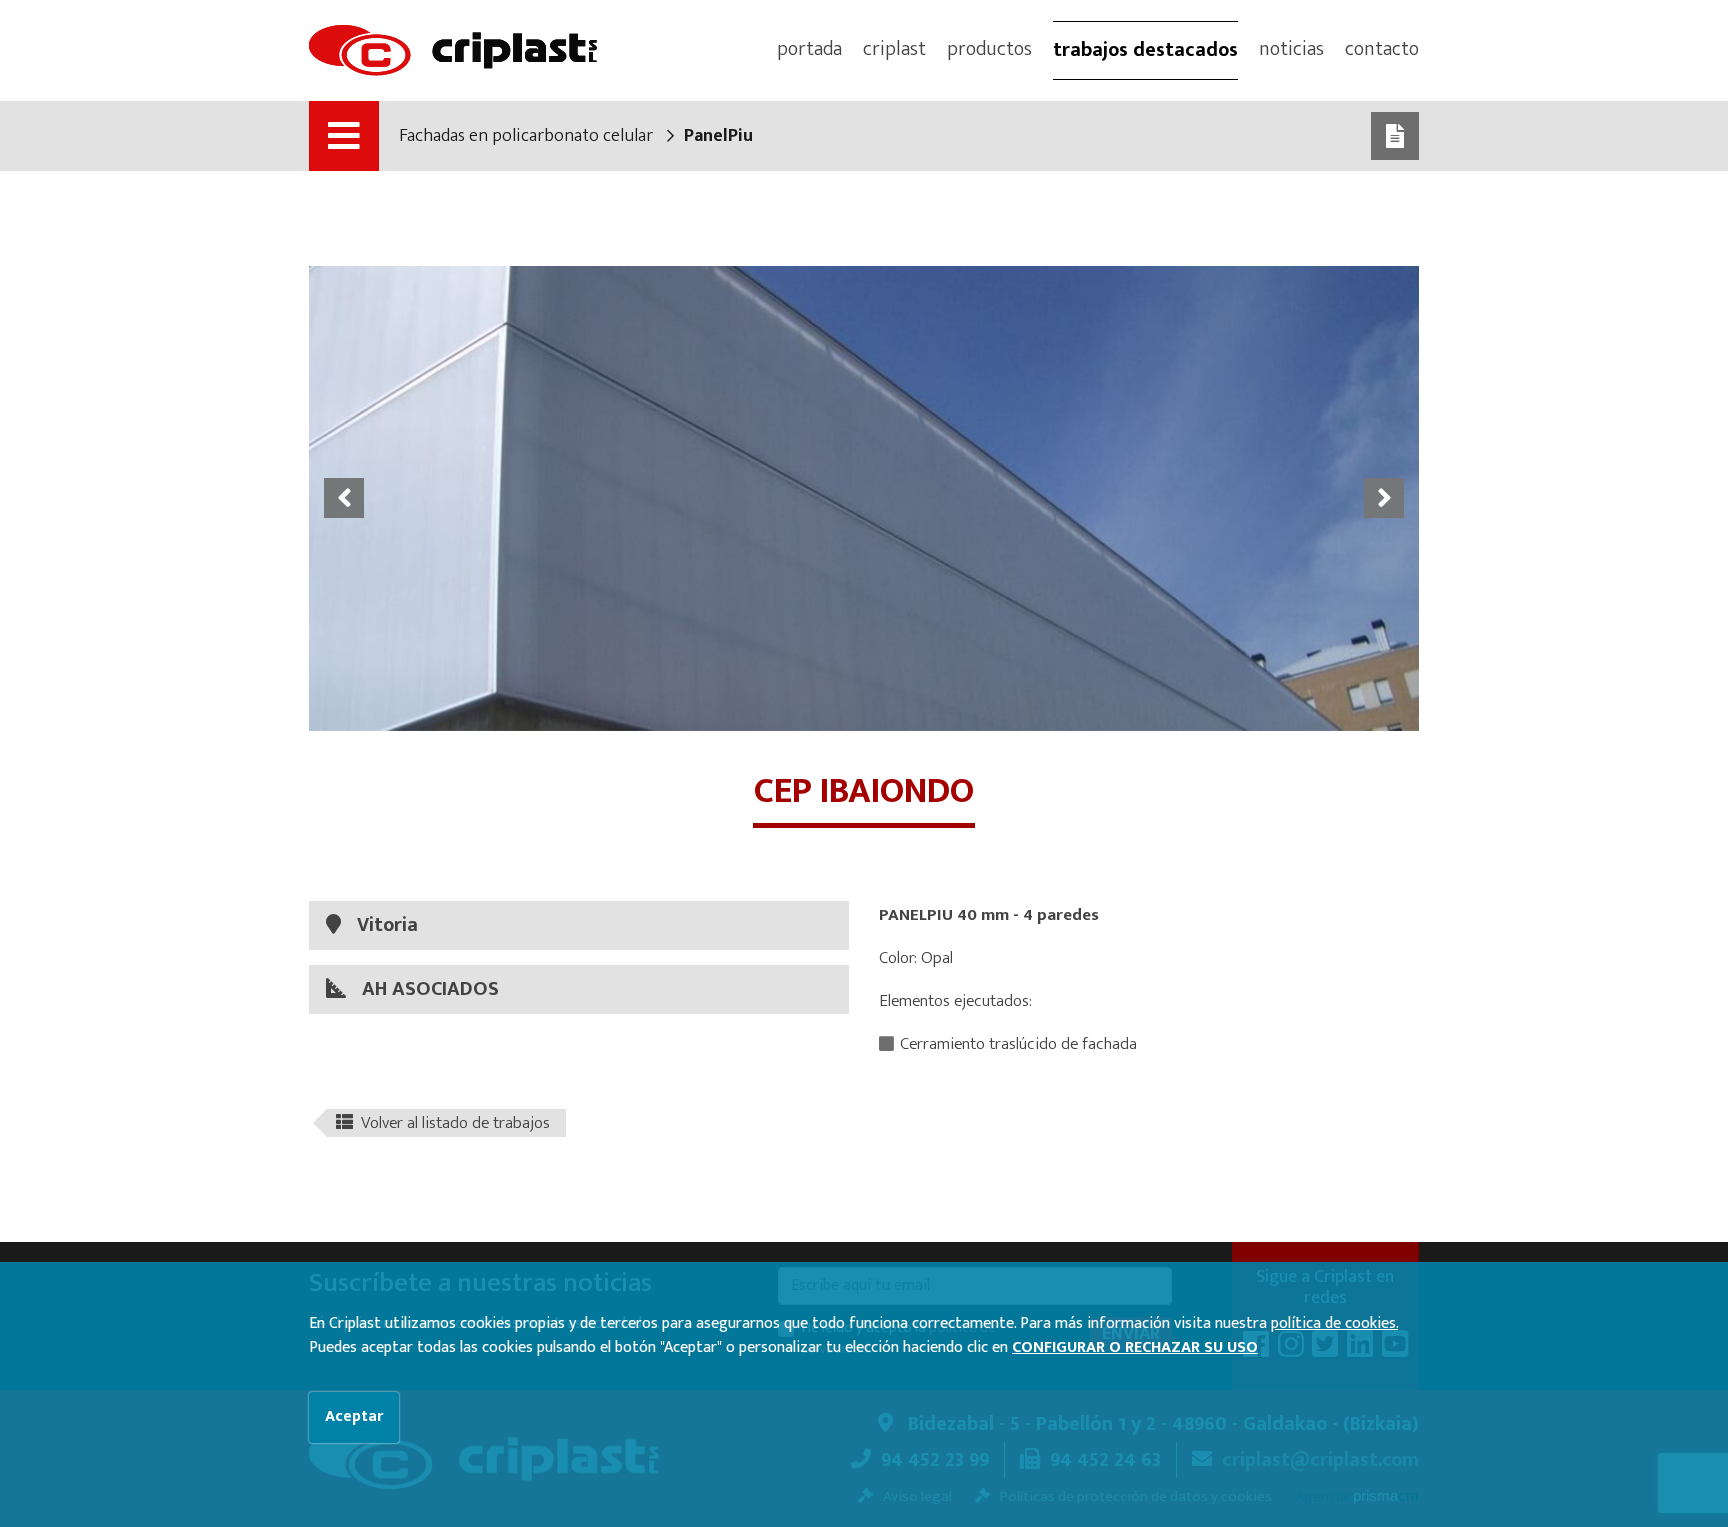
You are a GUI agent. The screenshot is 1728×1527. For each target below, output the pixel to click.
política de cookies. (1334, 1323)
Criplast (894, 49)
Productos (989, 49)
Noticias (1291, 49)
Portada (809, 49)
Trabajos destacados (1145, 50)
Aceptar (354, 1416)
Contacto (1382, 49)
